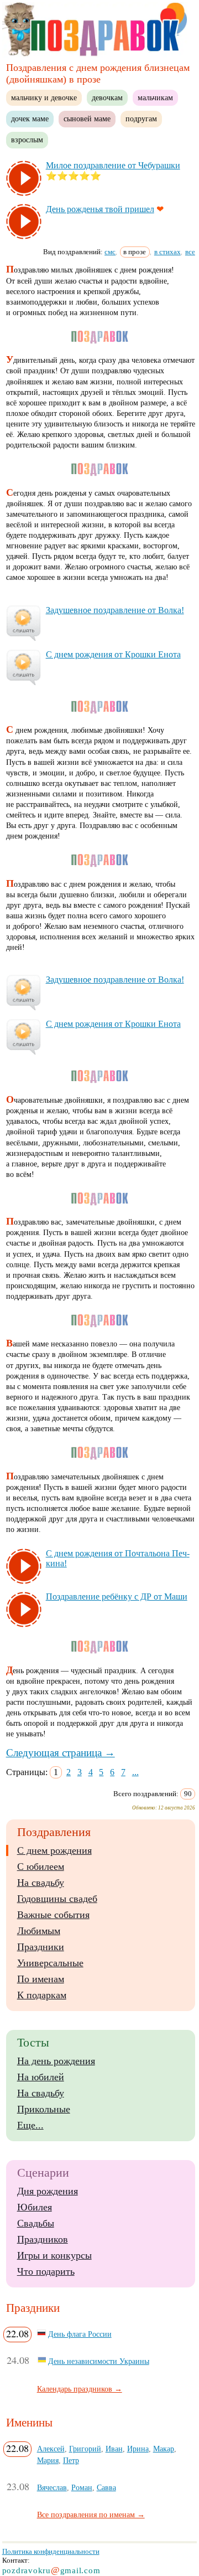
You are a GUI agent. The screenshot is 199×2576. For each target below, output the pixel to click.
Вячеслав (52, 2487)
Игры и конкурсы (54, 2255)
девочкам (107, 97)
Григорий (85, 2449)
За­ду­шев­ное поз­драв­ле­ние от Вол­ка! (115, 610)
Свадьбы (36, 2223)
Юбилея (35, 2207)
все (190, 252)
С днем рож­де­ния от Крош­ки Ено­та (113, 654)
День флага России (80, 2334)
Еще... (30, 2125)
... (135, 1772)
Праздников (43, 2239)
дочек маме (30, 119)
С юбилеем (41, 1867)
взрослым (27, 140)
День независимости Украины (99, 2361)
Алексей (51, 2449)
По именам (41, 1979)
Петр (71, 2460)
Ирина (138, 2449)
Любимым (39, 1931)
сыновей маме (87, 119)
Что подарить (46, 2271)
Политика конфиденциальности (51, 2551)
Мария (48, 2460)
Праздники (41, 1947)
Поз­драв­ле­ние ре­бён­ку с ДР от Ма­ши (117, 1596)
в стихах (167, 252)
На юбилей (41, 2077)
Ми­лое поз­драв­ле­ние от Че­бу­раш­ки (113, 165)
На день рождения (56, 2061)
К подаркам (42, 1995)
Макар (164, 2449)
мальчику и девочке (44, 97)
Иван (114, 2449)
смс (110, 252)
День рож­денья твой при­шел (100, 209)
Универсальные (50, 1963)
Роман (82, 2487)
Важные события (53, 1915)
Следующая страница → (61, 1753)
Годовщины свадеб (57, 1899)
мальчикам (155, 97)
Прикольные (44, 2109)
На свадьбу (41, 1883)
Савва (106, 2487)
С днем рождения (54, 1850)
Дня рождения (48, 2191)
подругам (141, 119)
